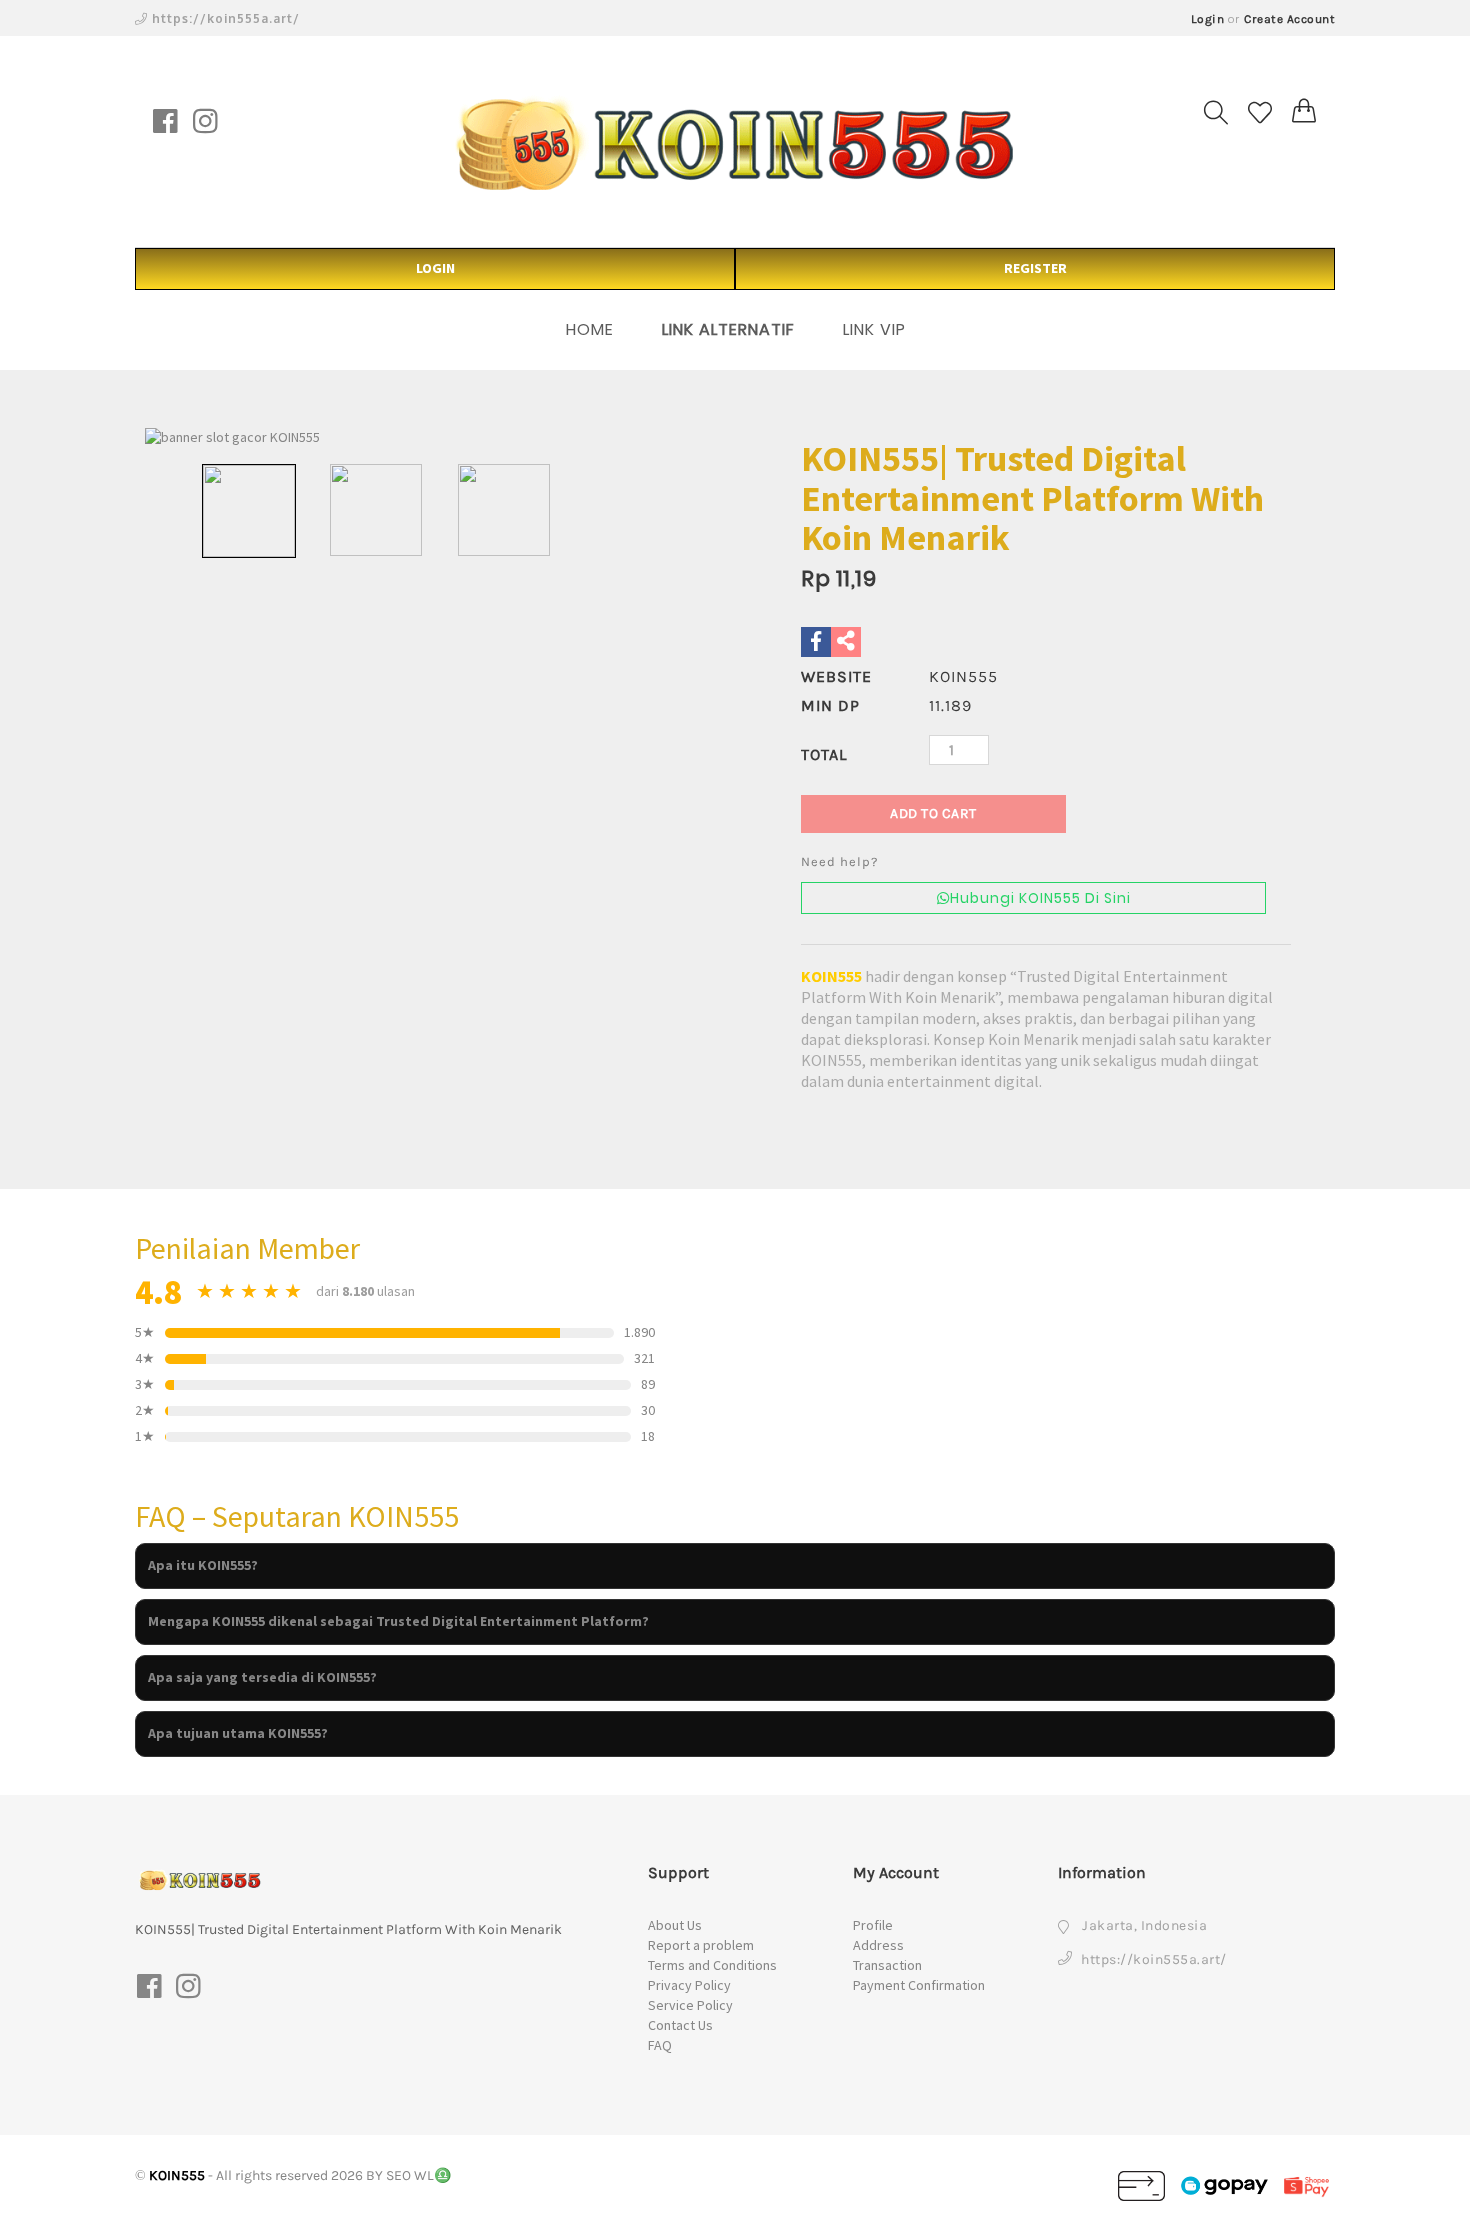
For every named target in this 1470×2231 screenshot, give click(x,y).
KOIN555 (831, 976)
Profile (873, 1925)
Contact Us (680, 2025)
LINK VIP (874, 329)
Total (824, 754)
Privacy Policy (689, 1985)
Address (878, 1945)
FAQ (660, 2045)
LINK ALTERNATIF (728, 329)
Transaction (887, 1965)
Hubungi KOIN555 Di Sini (1040, 898)
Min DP (830, 705)
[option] (440, 438)
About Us (675, 1925)
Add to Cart (933, 813)
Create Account (1289, 19)
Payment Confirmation (919, 1985)
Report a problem (701, 1945)
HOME (590, 329)
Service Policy (690, 2005)
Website (836, 676)
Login (1208, 19)
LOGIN (435, 268)
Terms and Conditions (712, 1965)
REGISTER (1035, 268)
